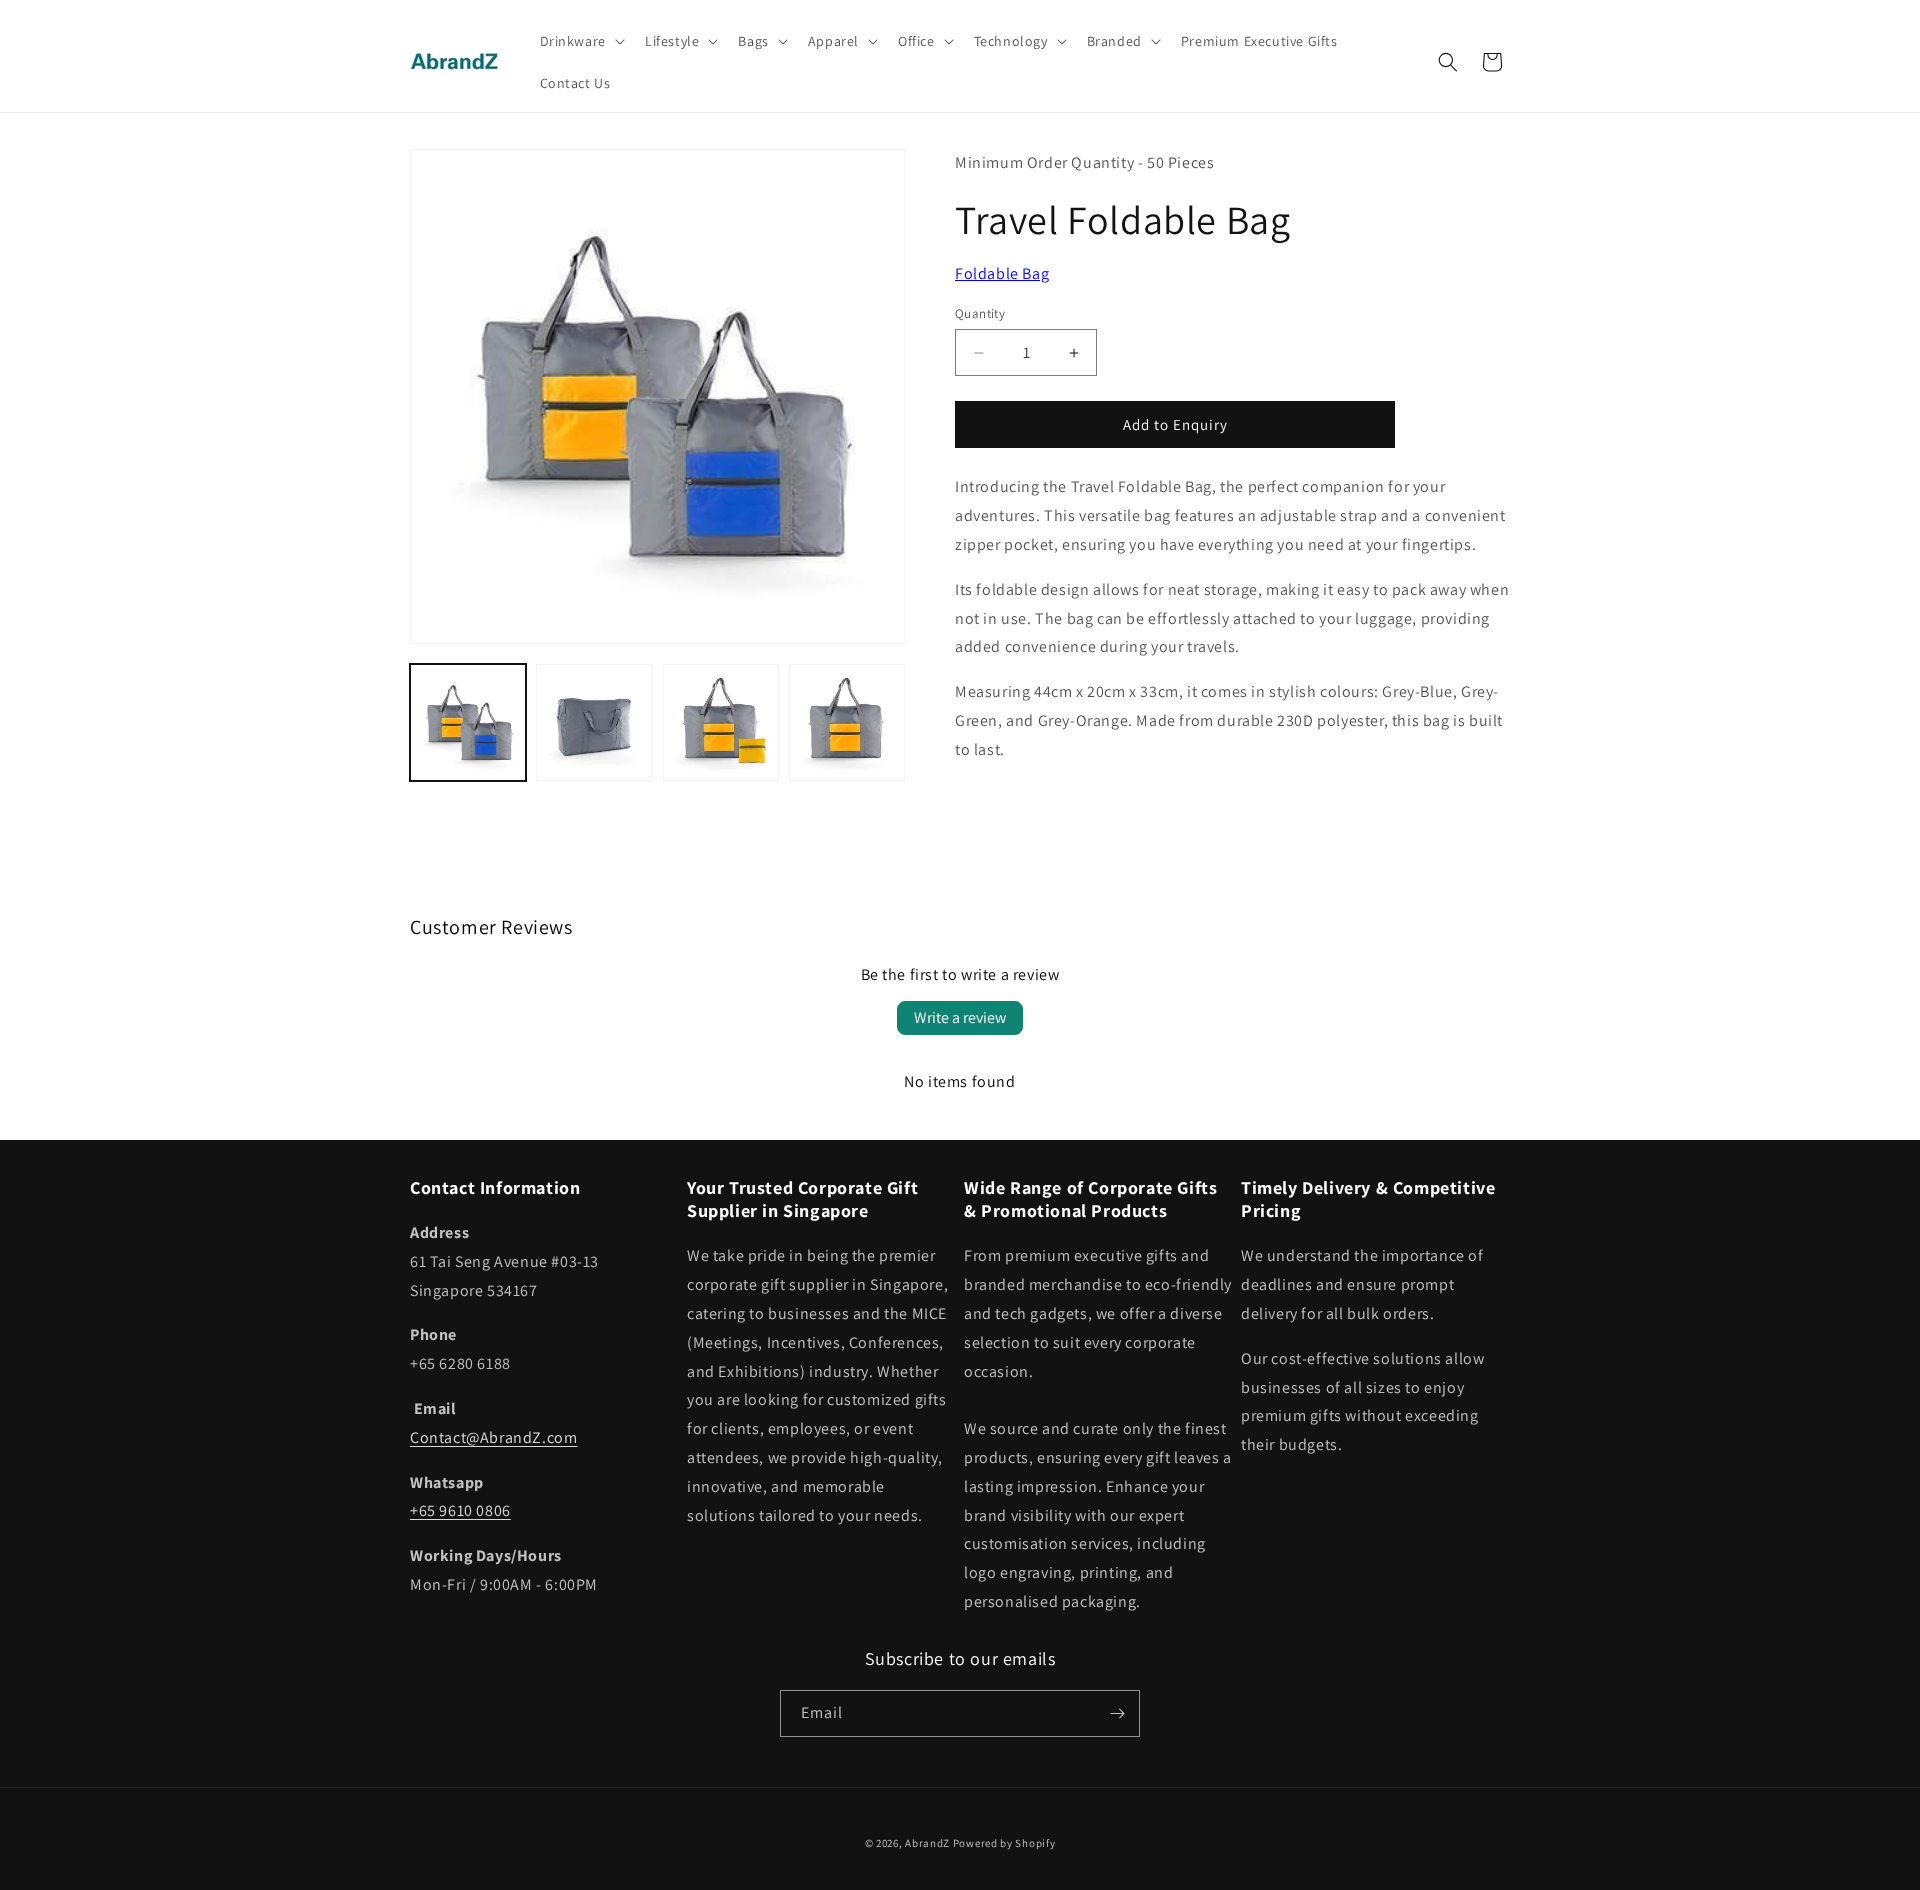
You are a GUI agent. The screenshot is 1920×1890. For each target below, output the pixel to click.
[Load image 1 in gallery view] (468, 722)
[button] (580, 41)
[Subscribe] (1117, 1713)
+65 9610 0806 (460, 1510)
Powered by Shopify (1004, 1843)
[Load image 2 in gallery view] (594, 722)
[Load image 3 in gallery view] (721, 722)
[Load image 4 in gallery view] (847, 722)
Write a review (960, 1017)
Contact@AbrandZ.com (493, 1437)
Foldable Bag (1002, 273)
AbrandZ (927, 1843)
